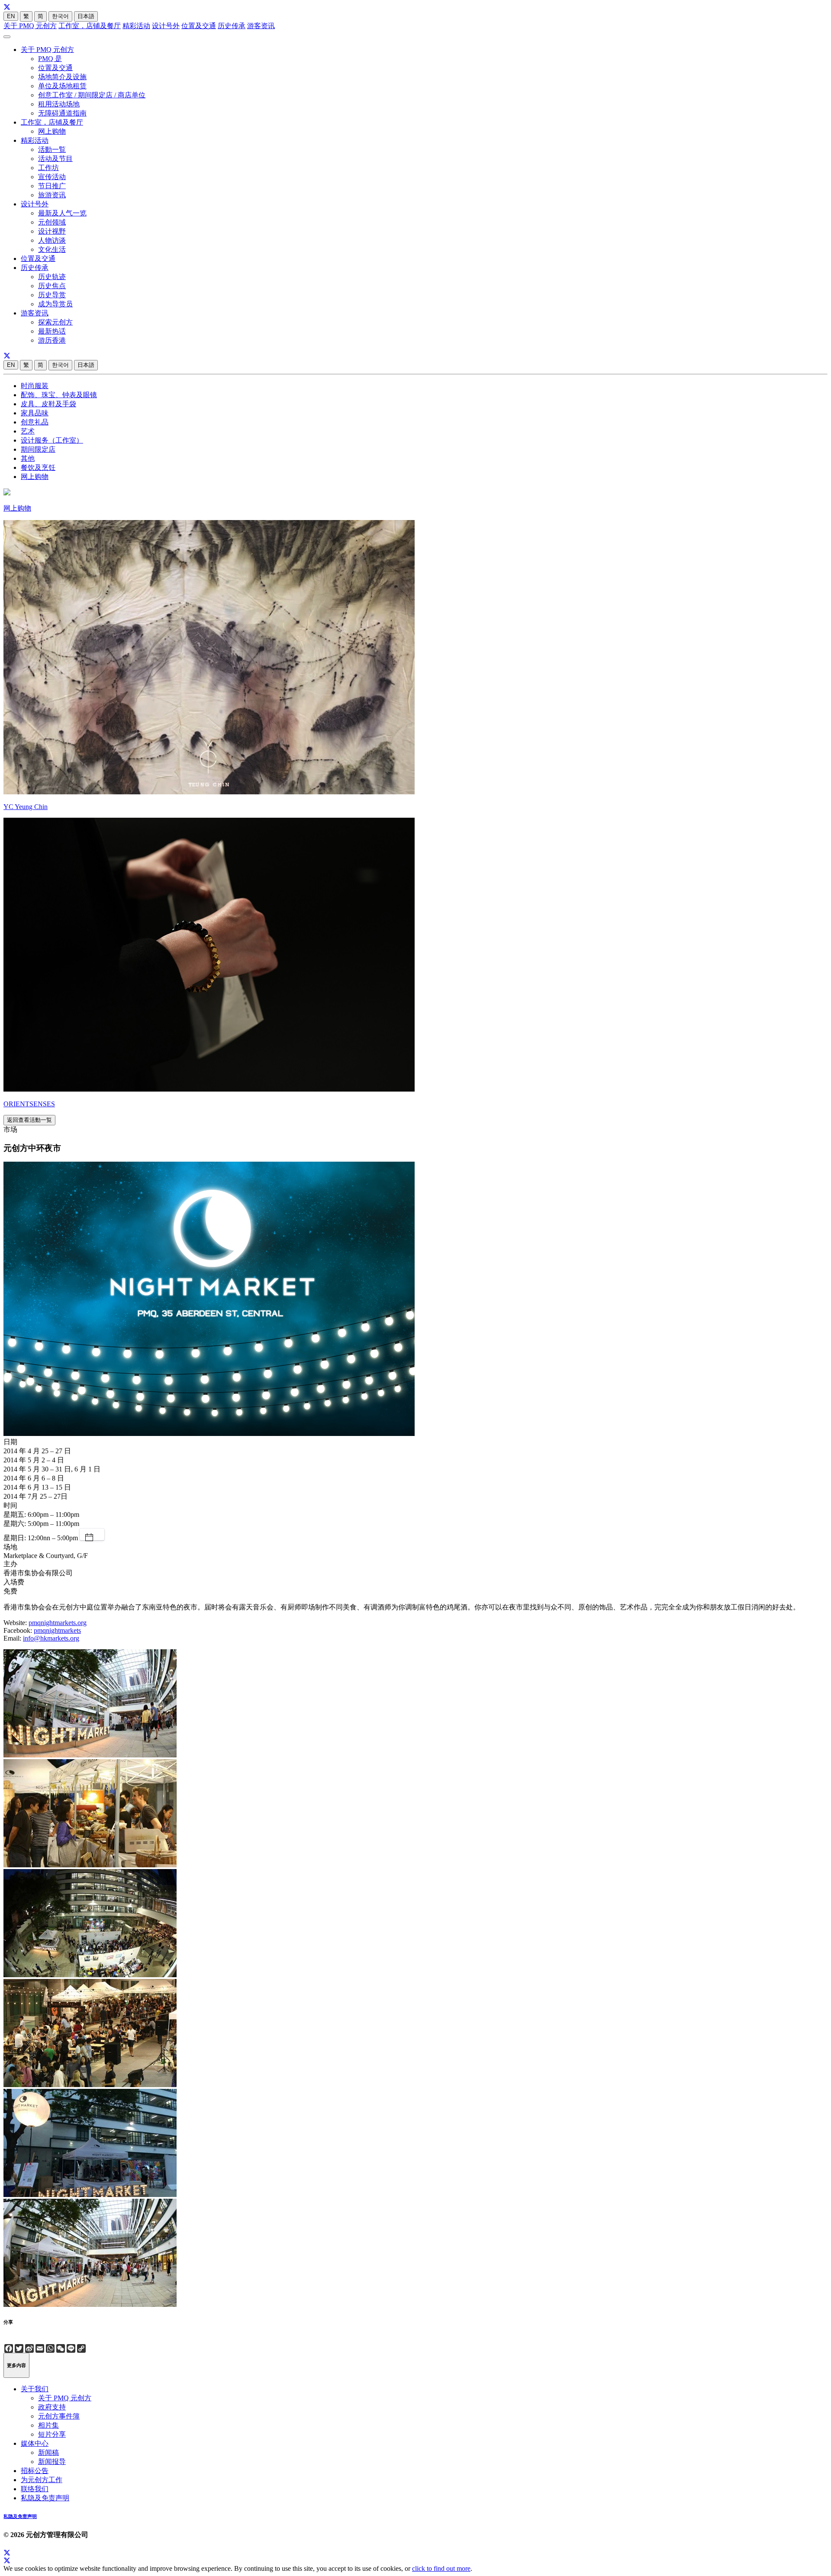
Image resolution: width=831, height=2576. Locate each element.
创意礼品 (35, 422)
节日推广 (52, 186)
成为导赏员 (55, 304)
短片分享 (52, 2434)
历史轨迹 (52, 277)
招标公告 (35, 2471)
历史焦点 (52, 286)
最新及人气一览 (62, 213)
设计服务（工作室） (52, 440)
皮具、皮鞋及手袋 (48, 404)
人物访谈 (52, 240)
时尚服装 (35, 386)
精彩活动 (136, 26)
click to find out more (441, 2568)
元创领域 (52, 222)
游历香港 (52, 340)
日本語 (86, 16)
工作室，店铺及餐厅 (90, 26)
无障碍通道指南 (62, 113)
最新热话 (52, 331)
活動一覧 (52, 149)
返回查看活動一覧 (29, 1120)
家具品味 (35, 413)
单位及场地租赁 (62, 86)
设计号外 (166, 26)
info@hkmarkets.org (51, 1638)
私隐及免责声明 (45, 2498)
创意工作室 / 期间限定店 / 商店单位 (92, 95)
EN (11, 16)
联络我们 (35, 2489)
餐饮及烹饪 (38, 467)
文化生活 (52, 249)
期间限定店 (38, 449)
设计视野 (52, 231)
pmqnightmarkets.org (58, 1623)
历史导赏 (52, 295)
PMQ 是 (50, 59)
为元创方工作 (42, 2480)
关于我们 (35, 2389)
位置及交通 (199, 26)
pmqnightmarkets (57, 1630)
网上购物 (52, 131)
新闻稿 (48, 2452)
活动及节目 (55, 159)
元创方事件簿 (59, 2416)
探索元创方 (55, 322)
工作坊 (48, 168)
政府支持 (52, 2407)
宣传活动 (52, 177)
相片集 (48, 2425)
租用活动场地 (59, 104)
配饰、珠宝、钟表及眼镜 (59, 395)
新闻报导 (52, 2462)
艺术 (28, 431)
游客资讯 (261, 26)
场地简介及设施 (62, 77)
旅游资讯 (52, 195)
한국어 (60, 16)
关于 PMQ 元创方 (30, 26)
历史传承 (232, 26)
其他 (28, 458)
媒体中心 (35, 2443)
